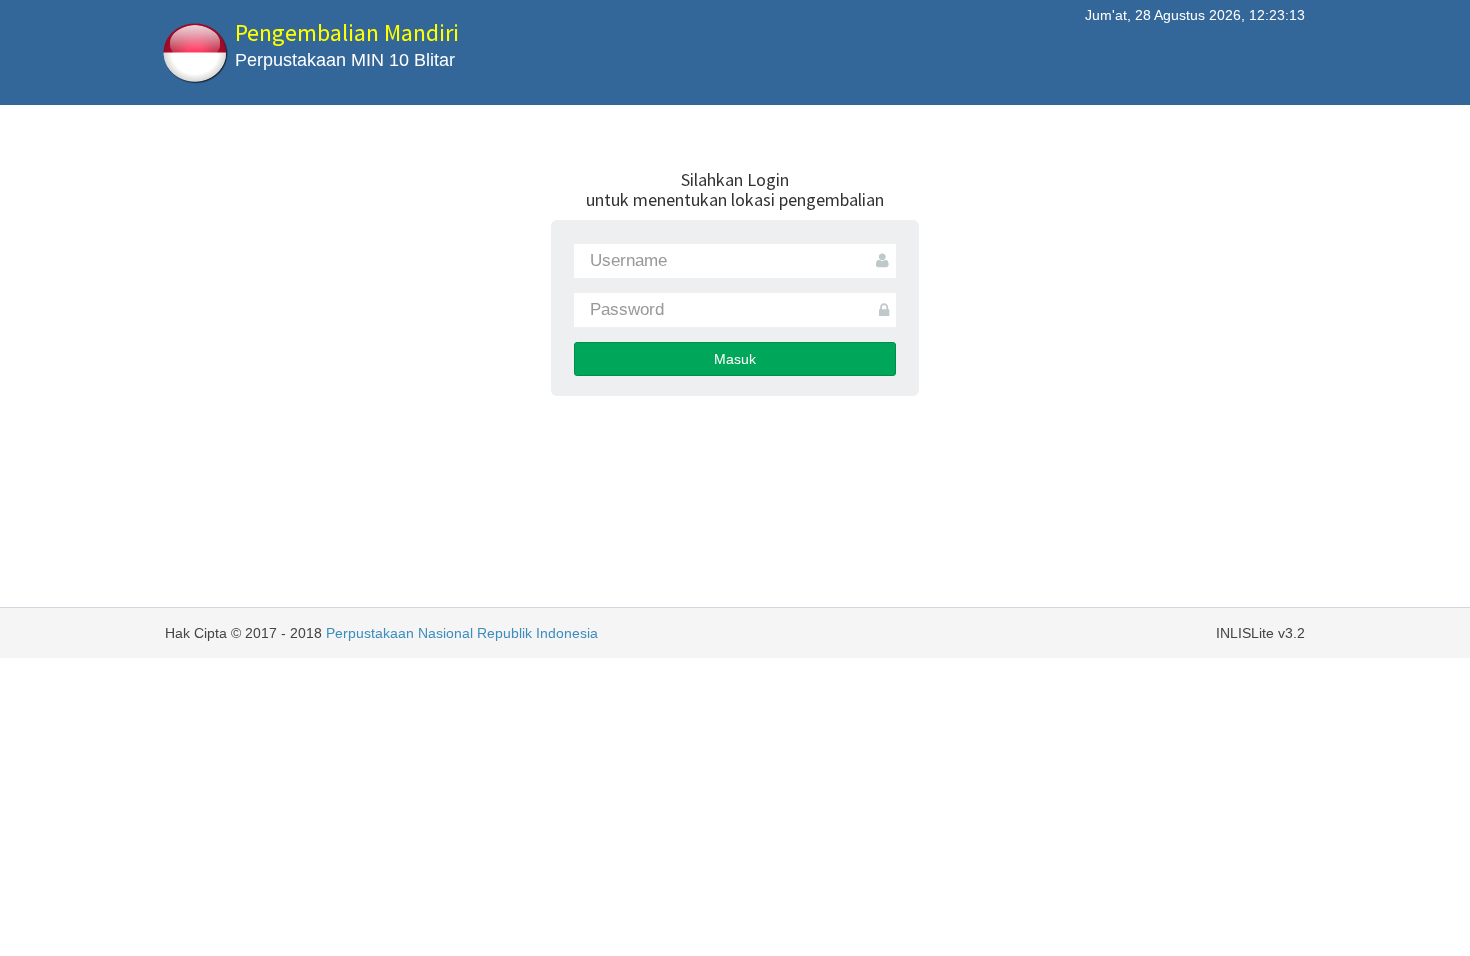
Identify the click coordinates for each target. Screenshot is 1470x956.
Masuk (735, 359)
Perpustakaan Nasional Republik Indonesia (462, 633)
